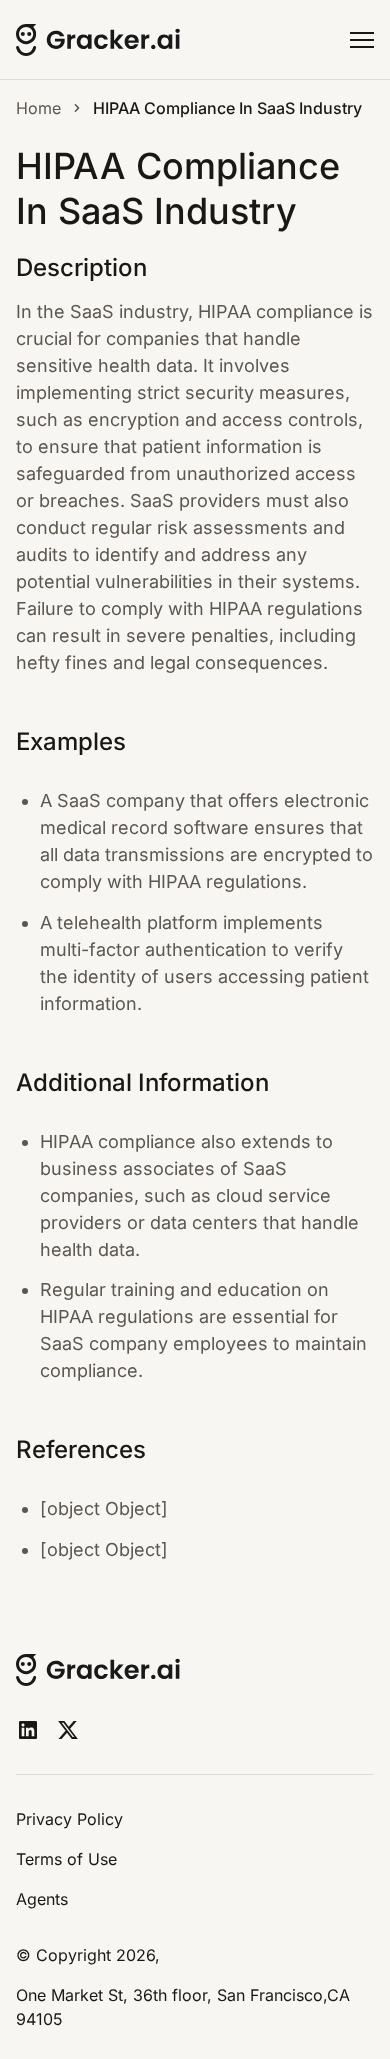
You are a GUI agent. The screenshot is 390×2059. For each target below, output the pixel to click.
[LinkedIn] (28, 1730)
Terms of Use (66, 1859)
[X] (68, 1730)
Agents (42, 1899)
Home (38, 108)
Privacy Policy (69, 1819)
